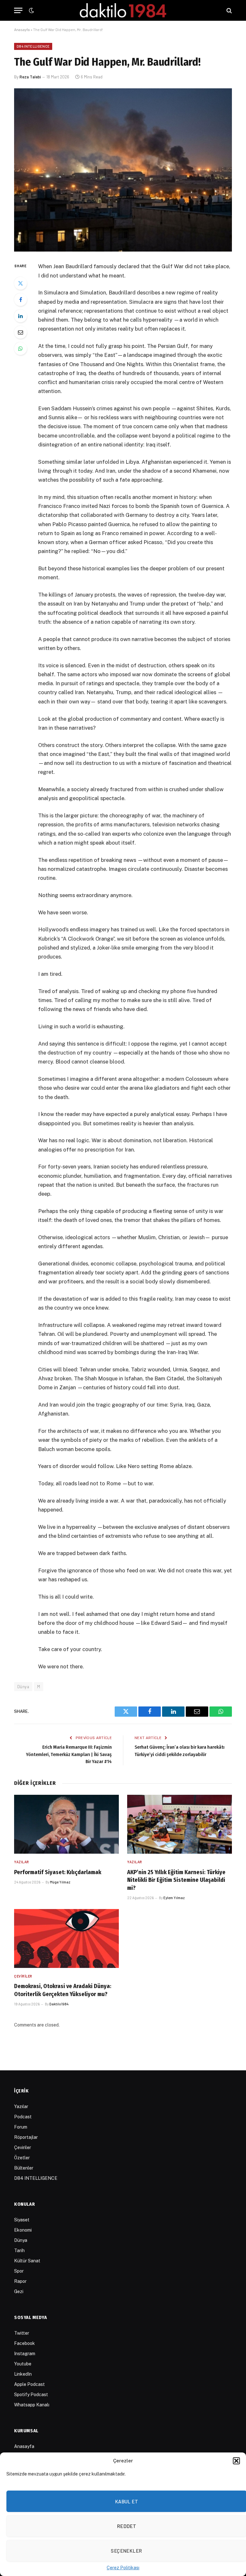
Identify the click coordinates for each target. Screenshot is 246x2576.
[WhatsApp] (20, 349)
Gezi (19, 2291)
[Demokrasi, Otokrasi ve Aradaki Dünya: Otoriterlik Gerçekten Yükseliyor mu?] (66, 1938)
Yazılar (22, 1862)
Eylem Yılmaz (174, 1898)
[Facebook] (20, 300)
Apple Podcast (29, 2384)
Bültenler (24, 2168)
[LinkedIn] (20, 316)
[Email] (20, 332)
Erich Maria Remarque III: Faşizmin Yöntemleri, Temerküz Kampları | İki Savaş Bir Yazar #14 (69, 1754)
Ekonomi (23, 2230)
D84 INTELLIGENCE (33, 46)
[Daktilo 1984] (123, 10)
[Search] (229, 10)
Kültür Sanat (27, 2261)
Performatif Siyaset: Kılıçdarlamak (58, 1872)
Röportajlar (26, 2137)
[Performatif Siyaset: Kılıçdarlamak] (66, 1824)
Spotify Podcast (31, 2395)
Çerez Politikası (123, 2568)
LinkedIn (23, 2374)
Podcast (23, 2117)
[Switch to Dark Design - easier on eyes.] (31, 11)
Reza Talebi (30, 77)
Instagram (25, 2354)
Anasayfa (22, 29)
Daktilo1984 (59, 2004)
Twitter (22, 2333)
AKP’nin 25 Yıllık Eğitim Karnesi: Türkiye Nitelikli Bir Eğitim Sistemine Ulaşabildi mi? (176, 1880)
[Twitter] (20, 283)
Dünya (21, 2240)
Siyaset (22, 2220)
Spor (19, 2271)
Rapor (20, 2281)
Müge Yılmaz (60, 1882)
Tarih (19, 2251)
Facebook (25, 2343)
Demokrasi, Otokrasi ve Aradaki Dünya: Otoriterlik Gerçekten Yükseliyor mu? (63, 1990)
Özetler (22, 2158)
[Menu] (18, 10)
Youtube (23, 2364)
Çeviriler (23, 1976)
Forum (21, 2127)
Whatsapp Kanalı (32, 2405)
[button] (236, 2461)
